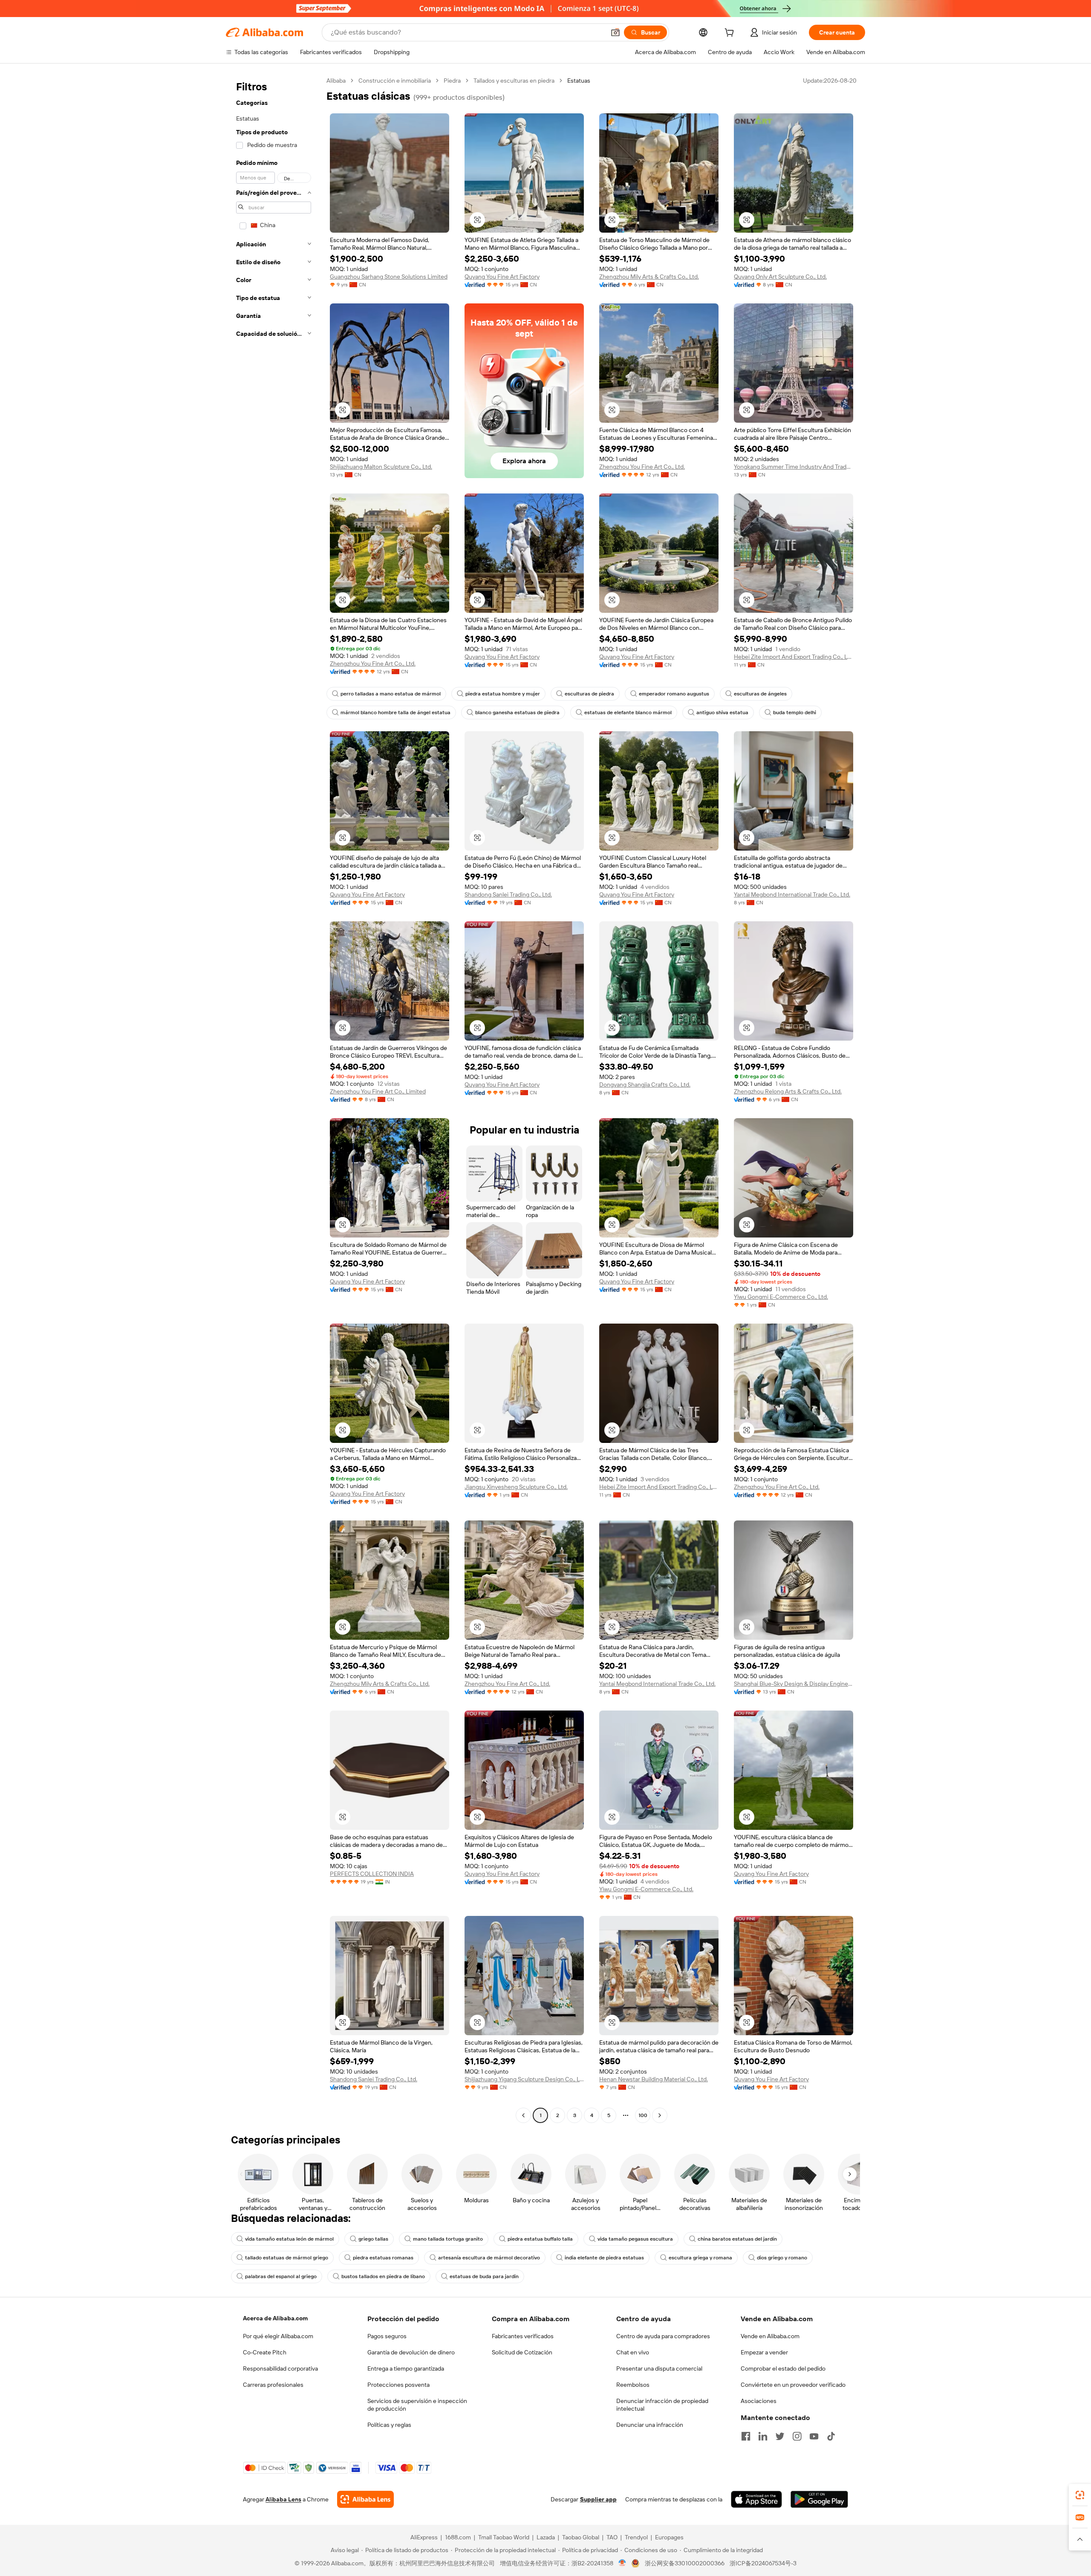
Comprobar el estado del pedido (783, 2368)
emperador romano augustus (674, 694)
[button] (615, 32)
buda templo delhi (795, 713)
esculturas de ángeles (760, 694)
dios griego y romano (782, 2258)
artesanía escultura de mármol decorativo (489, 2258)
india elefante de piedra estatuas (604, 2258)
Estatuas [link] (579, 81)
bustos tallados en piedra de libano (383, 2276)
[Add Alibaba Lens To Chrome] (365, 2499)
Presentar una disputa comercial (659, 2368)
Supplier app (598, 2499)
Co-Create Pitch (265, 2352)
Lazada (546, 2537)
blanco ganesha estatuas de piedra (517, 713)
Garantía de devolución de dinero (411, 2352)
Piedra (452, 81)
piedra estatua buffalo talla (540, 2239)
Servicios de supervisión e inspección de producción (417, 2405)
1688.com (458, 2537)
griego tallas (373, 2239)
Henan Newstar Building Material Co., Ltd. (654, 2079)
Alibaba (336, 81)
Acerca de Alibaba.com (275, 2318)
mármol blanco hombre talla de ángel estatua (395, 713)
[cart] (731, 34)
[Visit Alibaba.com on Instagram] (797, 2436)
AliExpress (424, 2537)
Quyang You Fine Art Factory (502, 277)
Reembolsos (633, 2385)
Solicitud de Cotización (522, 2352)
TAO (612, 2537)
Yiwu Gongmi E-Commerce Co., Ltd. (781, 1297)
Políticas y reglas (389, 2425)
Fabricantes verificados (523, 2336)
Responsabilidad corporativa (280, 2368)
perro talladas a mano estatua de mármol (391, 694)
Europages (669, 2537)
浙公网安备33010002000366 (685, 2563)
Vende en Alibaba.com (770, 2336)
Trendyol (636, 2537)
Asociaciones (759, 2401)
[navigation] (274, 1099)
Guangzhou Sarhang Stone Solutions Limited (389, 277)
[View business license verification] (622, 2563)
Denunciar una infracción (650, 2425)
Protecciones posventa (398, 2385)
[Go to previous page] (523, 2115)
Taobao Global (581, 2537)
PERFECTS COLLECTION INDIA (372, 1874)
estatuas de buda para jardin (484, 2276)
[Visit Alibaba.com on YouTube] (814, 2436)
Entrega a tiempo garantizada (406, 2368)
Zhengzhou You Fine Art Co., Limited (378, 1091)
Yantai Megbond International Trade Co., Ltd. (792, 894)
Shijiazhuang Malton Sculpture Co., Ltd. (381, 467)
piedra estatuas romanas (383, 2258)
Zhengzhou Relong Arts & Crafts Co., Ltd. (788, 1091)
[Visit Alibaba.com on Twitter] (780, 2436)
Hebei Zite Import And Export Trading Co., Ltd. (794, 657)
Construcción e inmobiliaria (395, 81)
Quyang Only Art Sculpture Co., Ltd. (780, 277)
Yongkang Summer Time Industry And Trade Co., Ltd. (794, 467)
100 (643, 2115)
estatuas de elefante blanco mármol (628, 713)
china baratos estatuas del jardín (737, 2239)
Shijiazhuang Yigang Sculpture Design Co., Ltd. (524, 2079)
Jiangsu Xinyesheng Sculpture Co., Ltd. (516, 1487)
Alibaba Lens (283, 2499)
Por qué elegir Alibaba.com (278, 2336)
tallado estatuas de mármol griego (287, 2258)
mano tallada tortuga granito (448, 2239)
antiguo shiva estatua (722, 713)
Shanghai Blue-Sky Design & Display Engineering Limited (794, 1684)
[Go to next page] (660, 2115)
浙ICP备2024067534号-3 (763, 2563)
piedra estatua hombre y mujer (503, 694)
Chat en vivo (633, 2352)
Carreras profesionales (273, 2385)
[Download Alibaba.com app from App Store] (756, 2499)
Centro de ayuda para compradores (663, 2336)
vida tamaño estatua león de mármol (289, 2239)
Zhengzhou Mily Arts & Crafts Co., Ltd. (649, 277)
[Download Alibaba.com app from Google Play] (819, 2499)
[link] (1080, 2495)
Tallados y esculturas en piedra (514, 81)
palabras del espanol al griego (281, 2276)
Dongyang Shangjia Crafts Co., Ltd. (645, 1085)
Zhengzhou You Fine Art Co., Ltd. (642, 467)
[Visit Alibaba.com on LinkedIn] (763, 2436)
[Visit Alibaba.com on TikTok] (831, 2436)
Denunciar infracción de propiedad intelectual (662, 2405)
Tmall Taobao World (504, 2537)
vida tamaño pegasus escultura (635, 2239)
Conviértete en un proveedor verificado (793, 2385)
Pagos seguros (387, 2336)
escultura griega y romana (700, 2258)
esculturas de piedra (589, 694)
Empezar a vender (764, 2352)
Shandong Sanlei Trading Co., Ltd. (508, 894)
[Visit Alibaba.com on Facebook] (746, 2436)
